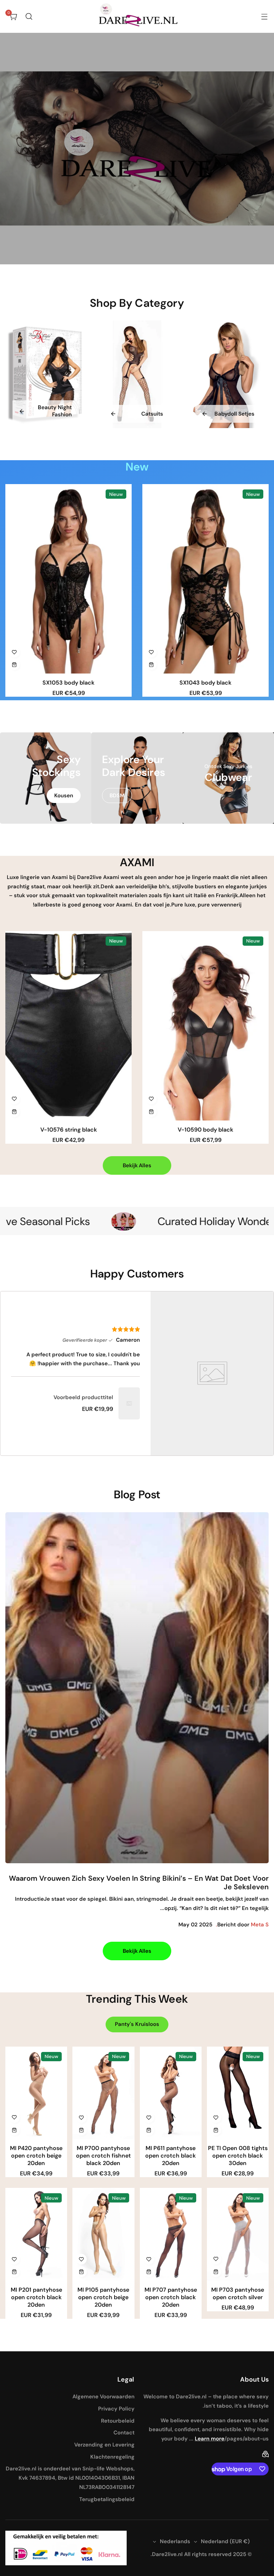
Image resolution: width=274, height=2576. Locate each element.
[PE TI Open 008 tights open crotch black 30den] (238, 2093)
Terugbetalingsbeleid (107, 2499)
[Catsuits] (137, 374)
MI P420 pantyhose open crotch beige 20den (36, 2156)
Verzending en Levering (104, 2445)
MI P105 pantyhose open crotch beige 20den (103, 2297)
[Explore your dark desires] (137, 778)
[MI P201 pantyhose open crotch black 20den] (36, 2234)
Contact (124, 2433)
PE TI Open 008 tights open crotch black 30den (238, 2156)
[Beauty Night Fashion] (46, 374)
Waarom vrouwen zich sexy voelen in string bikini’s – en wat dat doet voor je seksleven (139, 1883)
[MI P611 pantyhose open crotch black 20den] (171, 2093)
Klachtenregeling (112, 2457)
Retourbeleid (118, 2421)
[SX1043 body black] (205, 579)
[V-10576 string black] (68, 1026)
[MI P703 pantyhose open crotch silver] (238, 2234)
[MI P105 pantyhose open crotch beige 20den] (103, 2234)
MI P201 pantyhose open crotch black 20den (36, 2297)
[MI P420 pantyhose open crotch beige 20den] (36, 2093)
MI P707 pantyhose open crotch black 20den (171, 2297)
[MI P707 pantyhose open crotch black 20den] (171, 2234)
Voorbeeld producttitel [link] (83, 1397)
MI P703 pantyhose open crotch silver (238, 2293)
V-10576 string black (69, 1130)
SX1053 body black (68, 683)
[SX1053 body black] (68, 579)
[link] (129, 1403)
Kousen (64, 796)
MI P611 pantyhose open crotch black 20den (171, 2156)
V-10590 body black (205, 1130)
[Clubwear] (228, 778)
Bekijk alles (137, 1165)
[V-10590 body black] (205, 1026)
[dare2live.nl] (137, 16)
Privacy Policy (116, 2409)
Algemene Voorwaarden (103, 2397)
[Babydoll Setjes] (228, 374)
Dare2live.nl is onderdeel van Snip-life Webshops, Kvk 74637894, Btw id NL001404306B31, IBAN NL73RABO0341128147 (70, 2478)
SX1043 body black (205, 683)
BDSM (117, 796)
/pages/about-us (247, 2439)
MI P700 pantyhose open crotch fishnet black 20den (103, 2156)
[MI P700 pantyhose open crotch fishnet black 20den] (103, 2093)
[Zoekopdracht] (29, 16)
